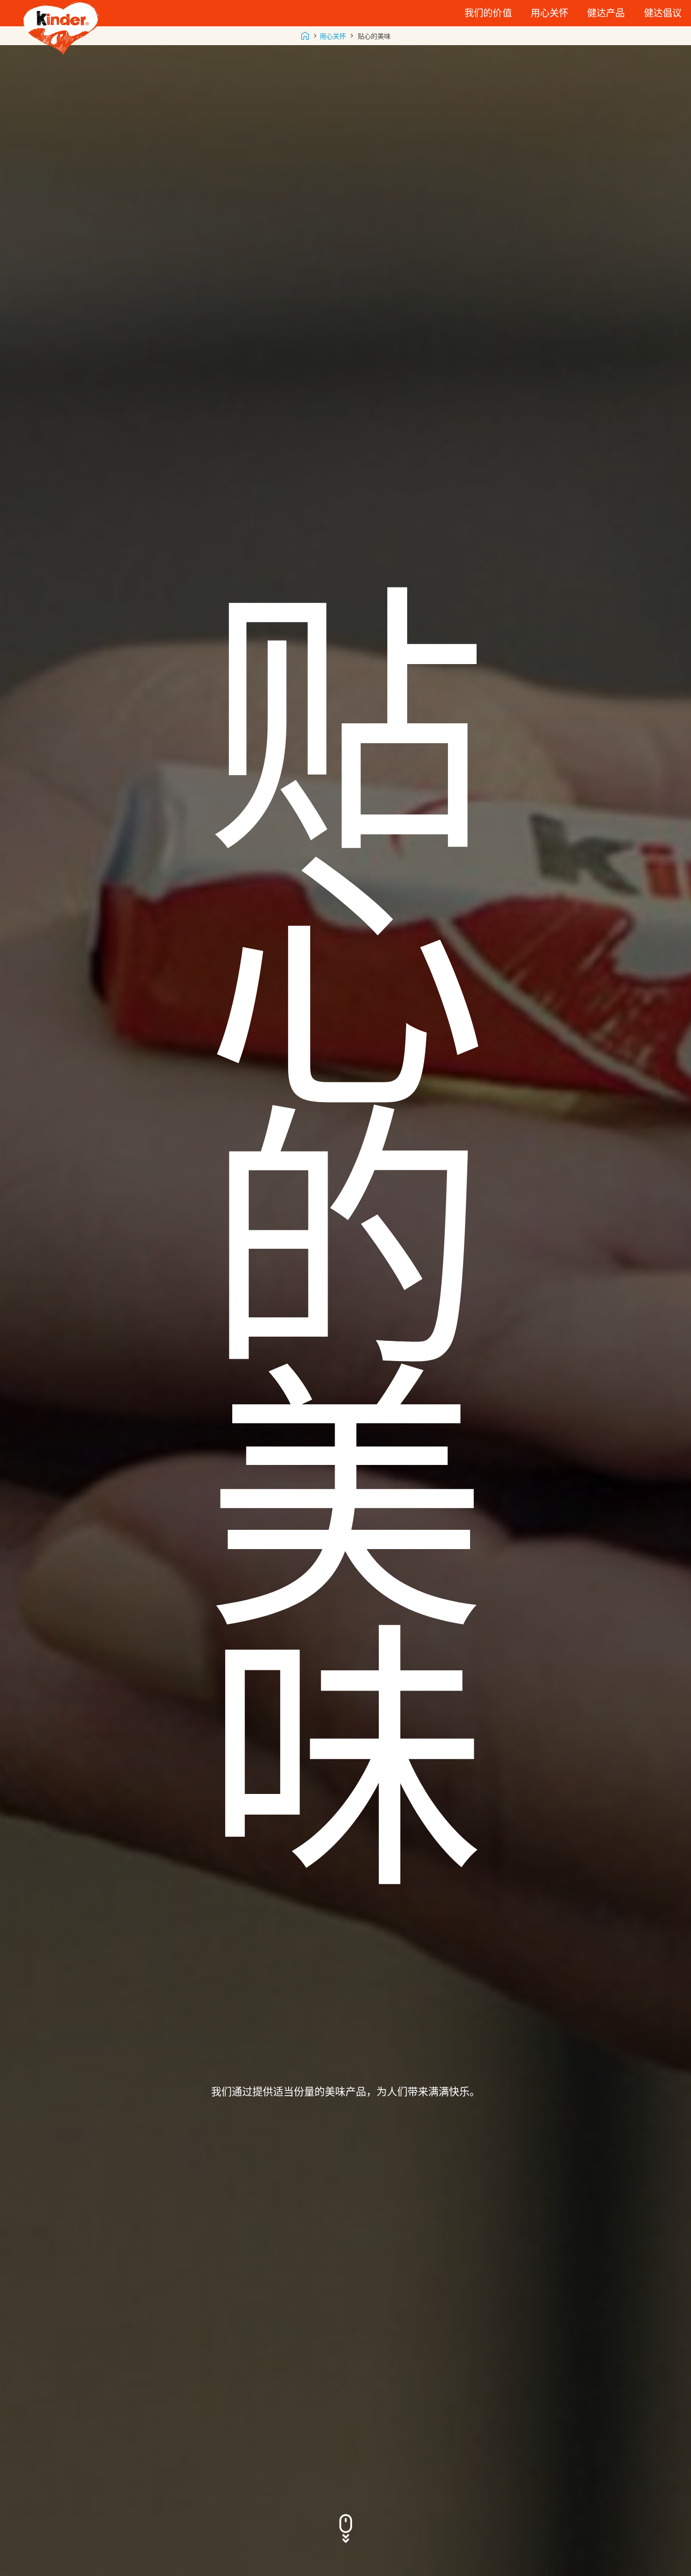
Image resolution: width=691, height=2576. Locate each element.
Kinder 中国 (305, 36)
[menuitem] (488, 13)
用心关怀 (333, 36)
